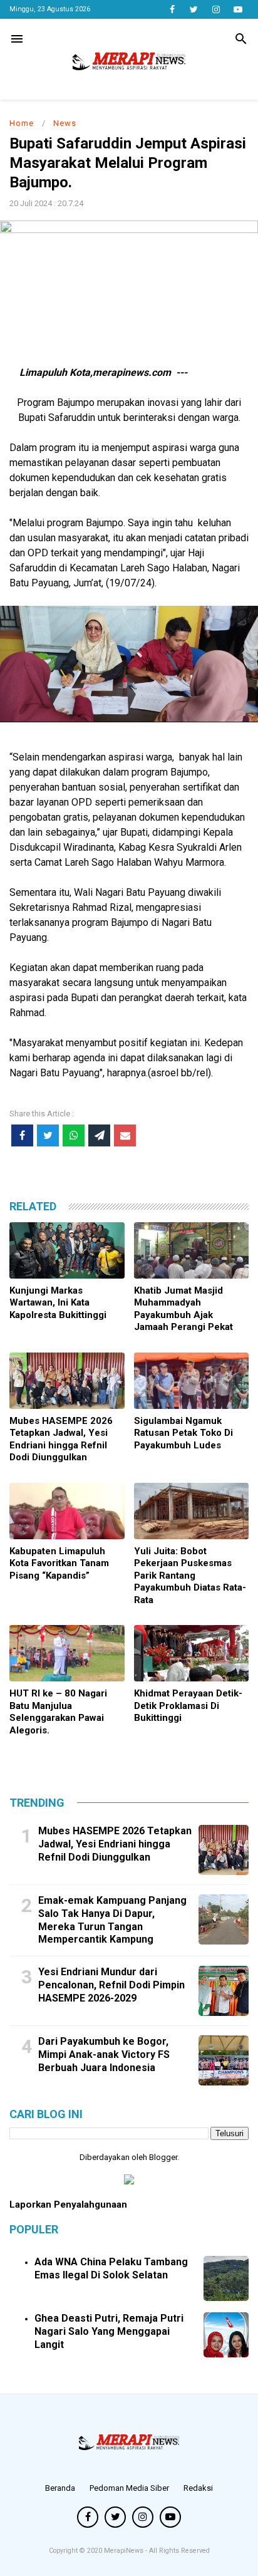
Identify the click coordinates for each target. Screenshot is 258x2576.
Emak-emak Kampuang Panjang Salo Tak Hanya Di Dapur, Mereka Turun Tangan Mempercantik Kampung (112, 1920)
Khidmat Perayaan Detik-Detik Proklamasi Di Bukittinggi (188, 1706)
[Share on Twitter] (48, 1135)
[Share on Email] (125, 1135)
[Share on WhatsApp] (74, 1135)
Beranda (60, 2488)
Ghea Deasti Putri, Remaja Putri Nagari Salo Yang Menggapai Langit (109, 2331)
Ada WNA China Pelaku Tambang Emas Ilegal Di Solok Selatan (111, 2268)
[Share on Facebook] (22, 1135)
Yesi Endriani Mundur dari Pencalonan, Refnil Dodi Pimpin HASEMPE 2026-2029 (111, 1985)
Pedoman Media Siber (129, 2488)
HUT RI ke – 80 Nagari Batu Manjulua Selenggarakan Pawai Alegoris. (58, 1712)
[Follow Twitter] (194, 9)
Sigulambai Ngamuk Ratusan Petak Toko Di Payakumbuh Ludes (183, 1433)
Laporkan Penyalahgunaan (68, 2205)
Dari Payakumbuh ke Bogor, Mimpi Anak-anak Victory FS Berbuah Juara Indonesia (104, 2054)
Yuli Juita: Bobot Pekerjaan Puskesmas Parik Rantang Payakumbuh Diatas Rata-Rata (190, 1576)
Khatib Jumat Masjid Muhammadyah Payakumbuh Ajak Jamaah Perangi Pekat (183, 1309)
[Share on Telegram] (99, 1135)
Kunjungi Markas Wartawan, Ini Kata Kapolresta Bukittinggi (58, 1303)
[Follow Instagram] (216, 9)
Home (22, 123)
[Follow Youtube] (238, 9)
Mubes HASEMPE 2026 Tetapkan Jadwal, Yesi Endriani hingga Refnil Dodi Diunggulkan (61, 1439)
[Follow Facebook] (172, 9)
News (65, 123)
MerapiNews (125, 2551)
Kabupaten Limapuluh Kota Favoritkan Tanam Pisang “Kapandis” (59, 1563)
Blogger (163, 2157)
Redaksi (198, 2488)
